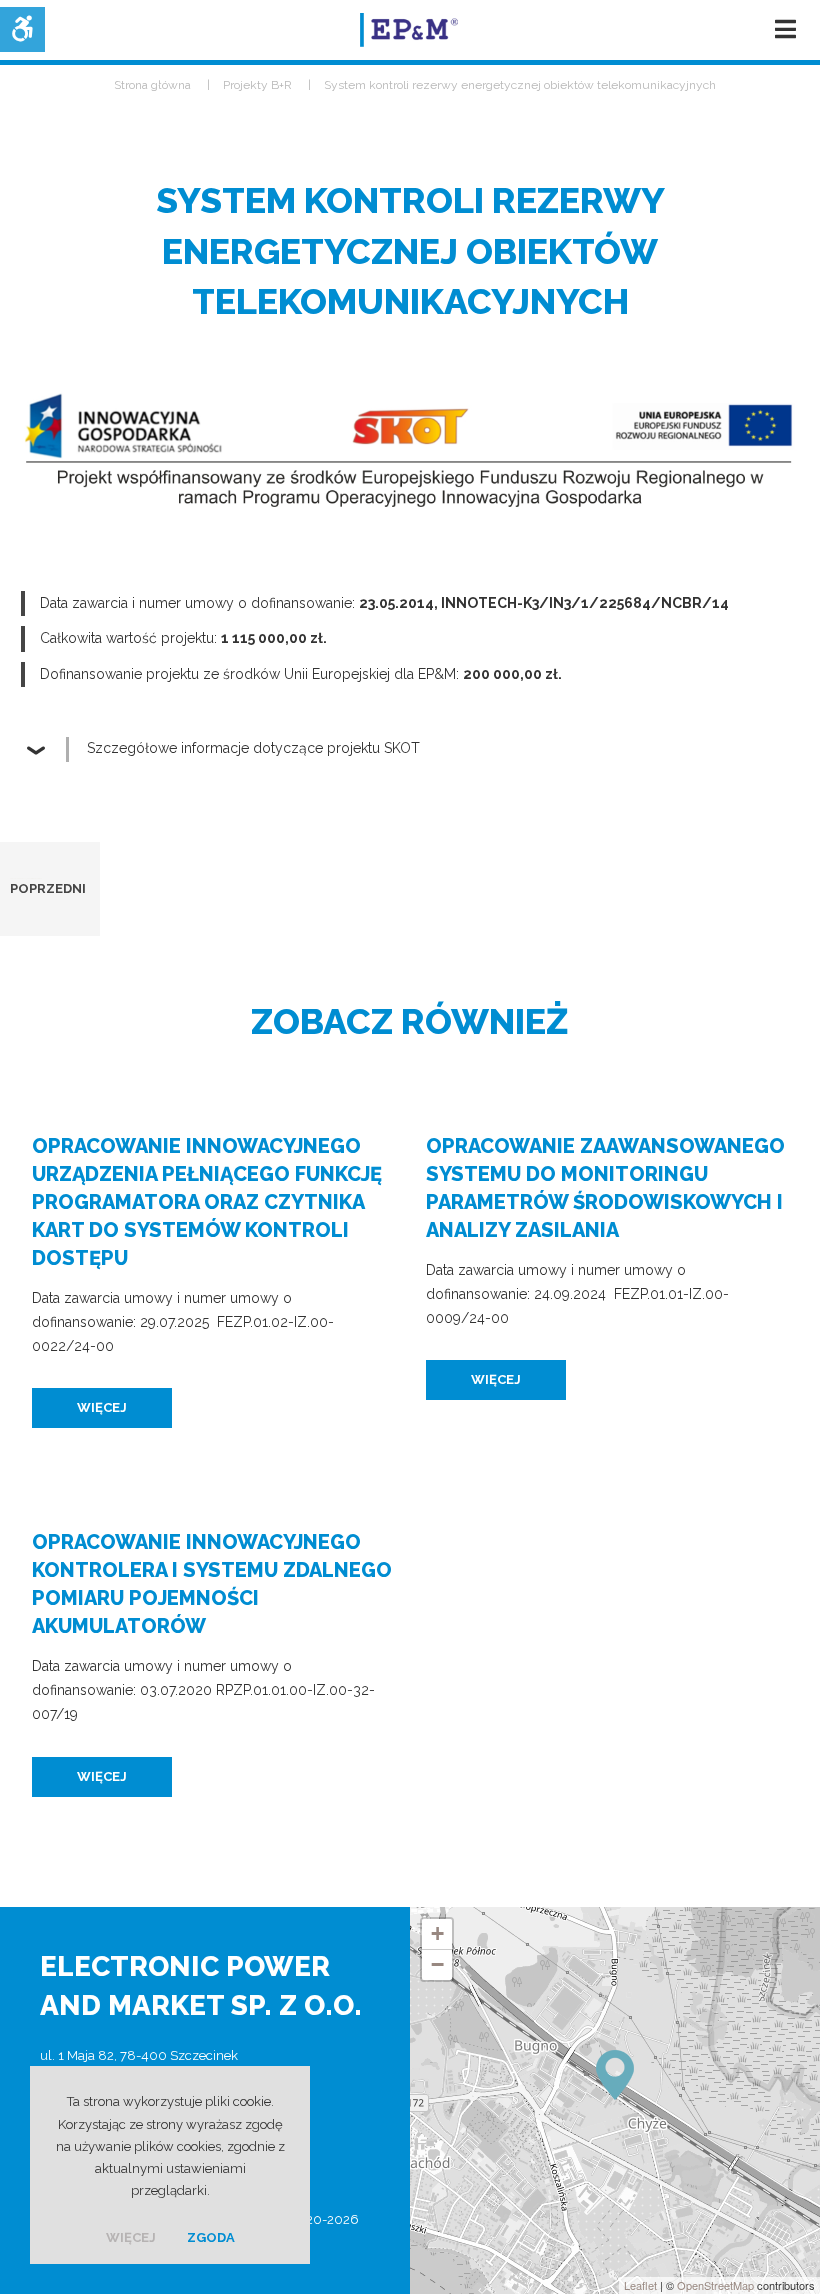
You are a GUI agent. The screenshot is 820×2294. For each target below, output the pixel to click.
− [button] (437, 1964)
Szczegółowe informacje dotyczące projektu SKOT (253, 748)
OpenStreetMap (715, 2285)
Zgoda (211, 2237)
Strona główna (152, 85)
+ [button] (437, 1933)
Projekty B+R (257, 85)
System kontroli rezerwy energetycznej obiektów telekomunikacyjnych (520, 85)
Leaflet (640, 2285)
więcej (102, 1407)
